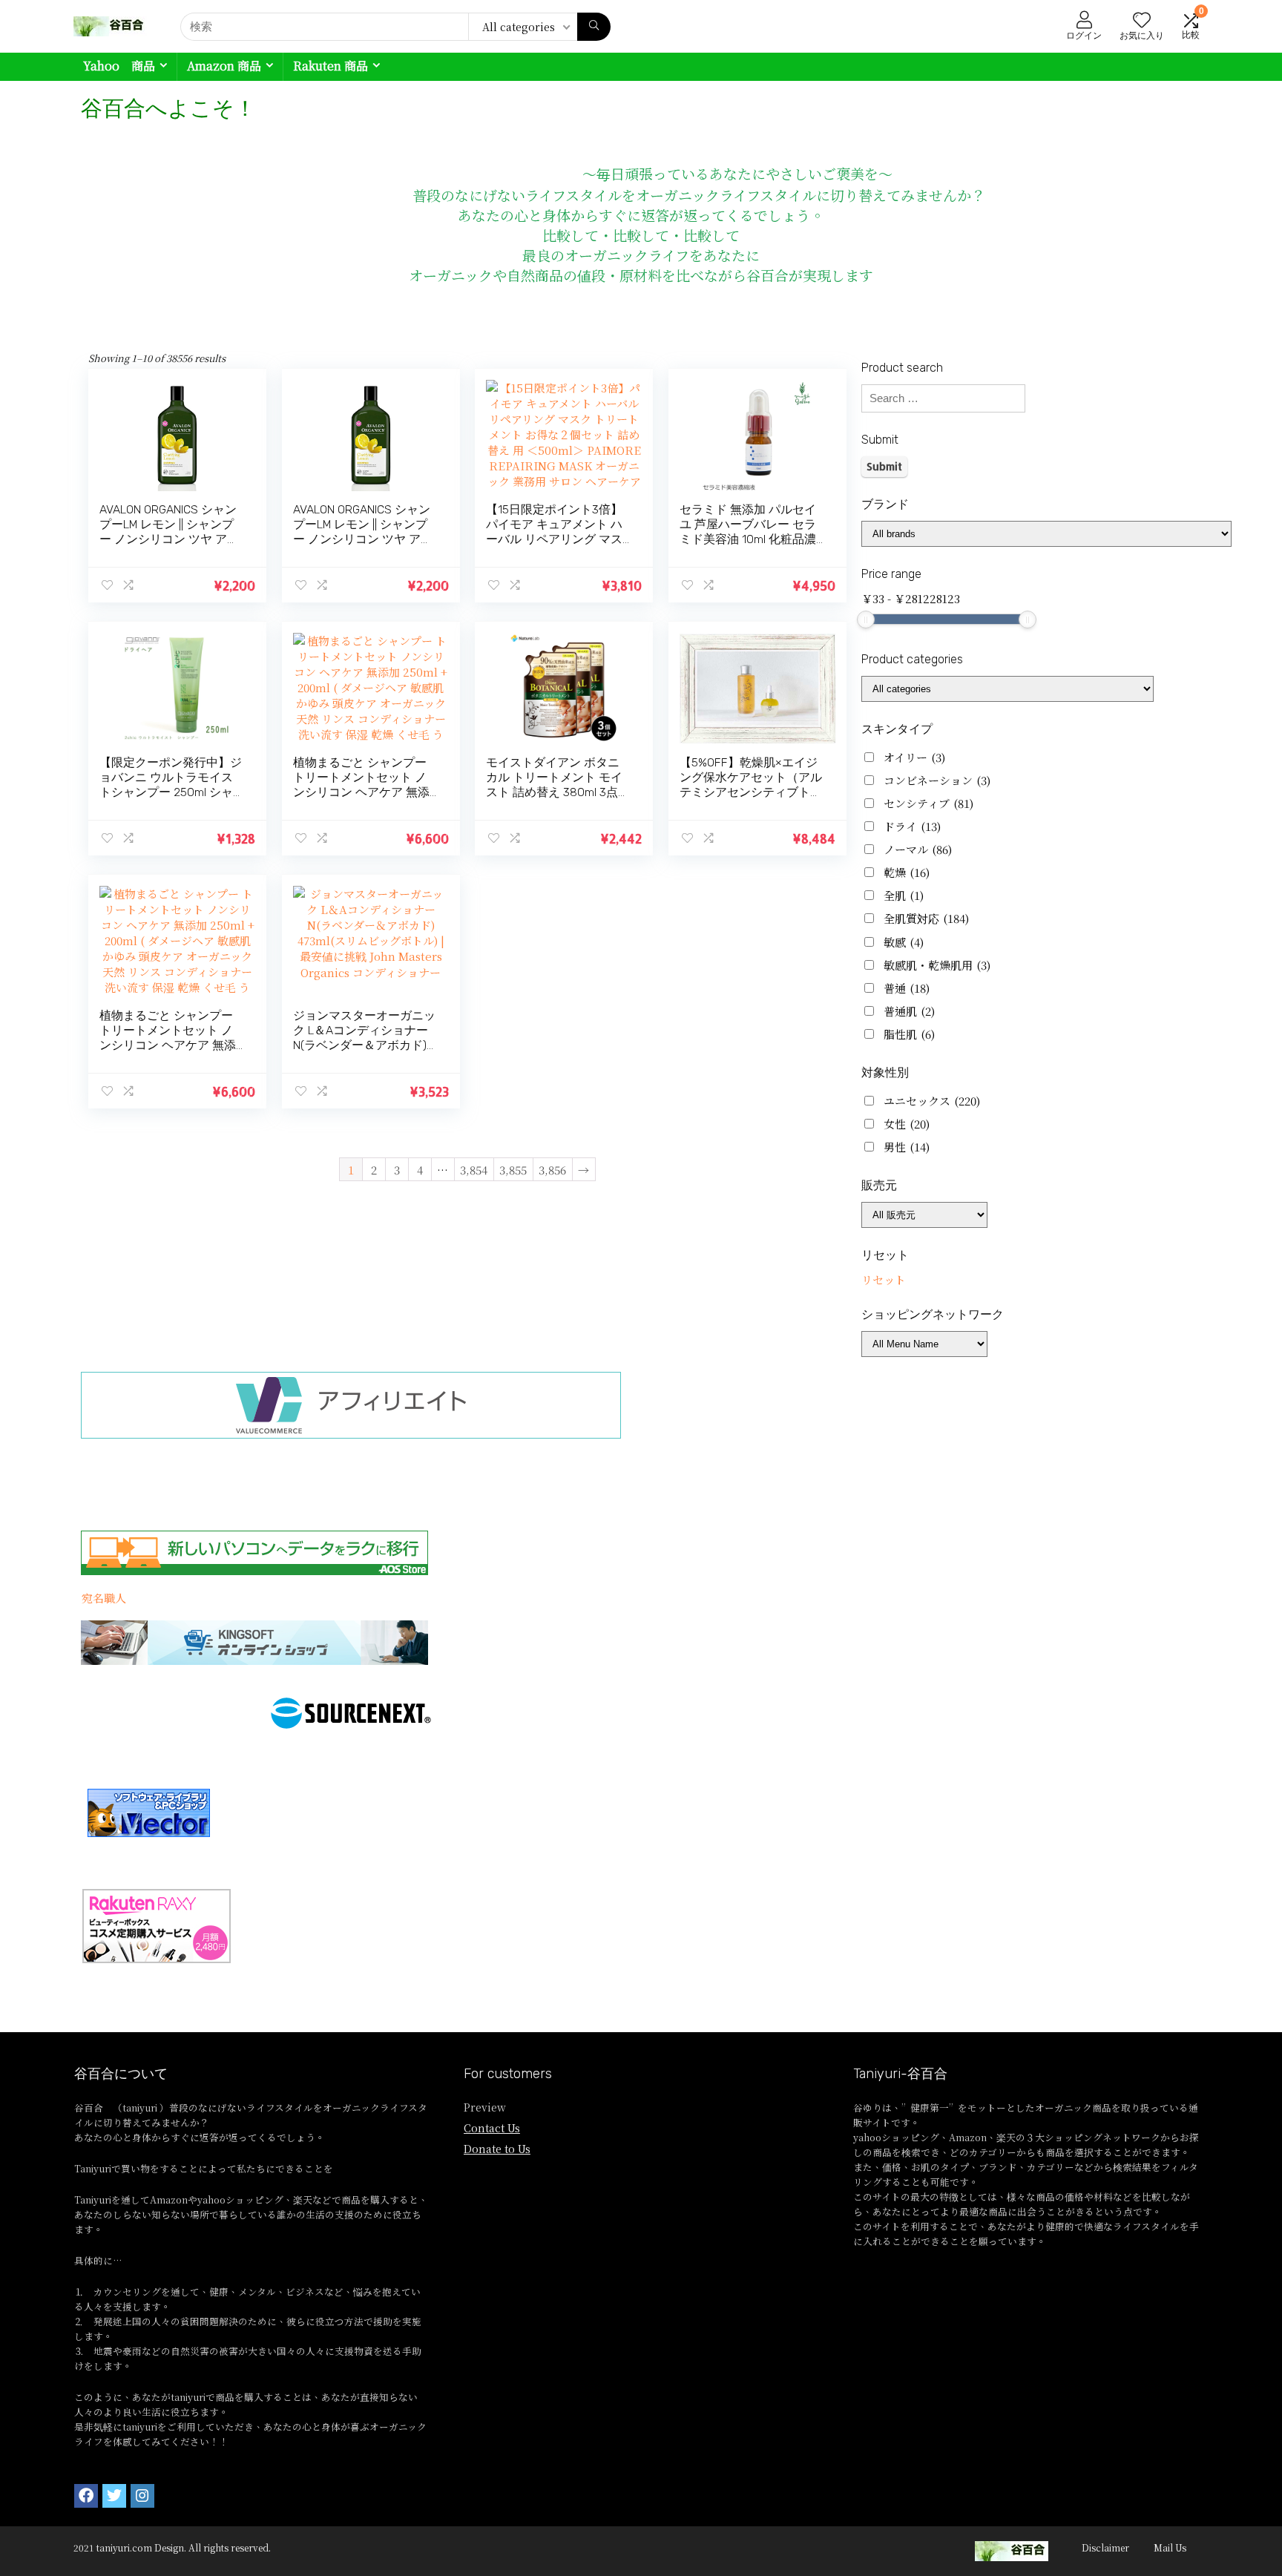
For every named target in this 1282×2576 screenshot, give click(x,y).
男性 (907, 1147)
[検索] (594, 27)
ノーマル (918, 849)
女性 (907, 1124)
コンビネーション (937, 780)
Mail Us (1170, 2547)
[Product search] (943, 398)
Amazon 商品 (224, 66)
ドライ (912, 826)
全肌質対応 (926, 918)
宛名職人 (104, 1598)
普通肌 (909, 1011)
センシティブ (928, 803)
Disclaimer (1105, 2547)
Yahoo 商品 (119, 66)
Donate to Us (497, 2149)
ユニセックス (932, 1101)
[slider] (866, 620)
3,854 (474, 1170)
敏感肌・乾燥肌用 (937, 965)
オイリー (914, 757)
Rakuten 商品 (331, 66)
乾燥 (907, 872)
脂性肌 (909, 1034)
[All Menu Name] (924, 1344)
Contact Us (492, 2128)
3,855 (513, 1170)
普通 (907, 988)
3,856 (552, 1170)
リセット (884, 1279)
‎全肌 (904, 895)
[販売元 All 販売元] (924, 1215)
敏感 (904, 942)
